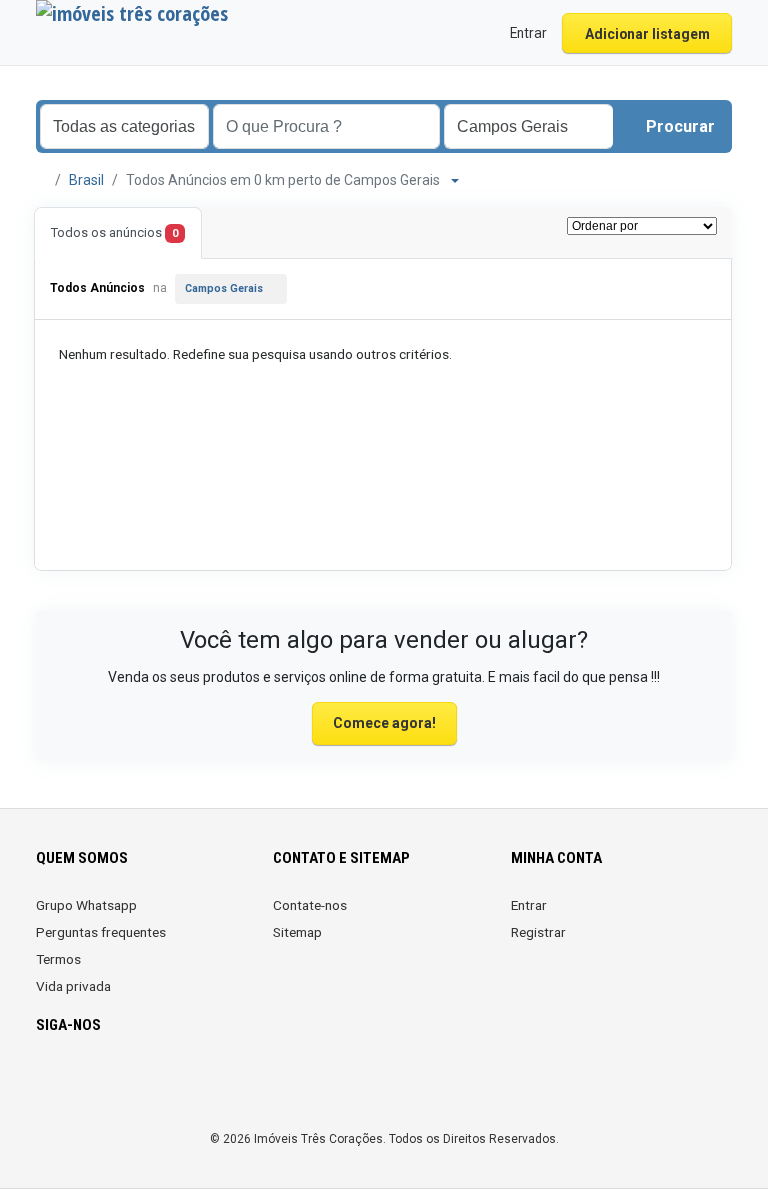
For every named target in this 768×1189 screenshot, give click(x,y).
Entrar (529, 905)
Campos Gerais (224, 288)
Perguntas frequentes (101, 932)
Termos (58, 959)
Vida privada (73, 986)
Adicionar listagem (647, 34)
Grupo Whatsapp (86, 905)
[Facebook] (48, 1084)
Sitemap (297, 932)
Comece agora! (384, 723)
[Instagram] (76, 1084)
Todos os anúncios (114, 232)
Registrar (538, 932)
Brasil (86, 180)
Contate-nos (310, 905)
